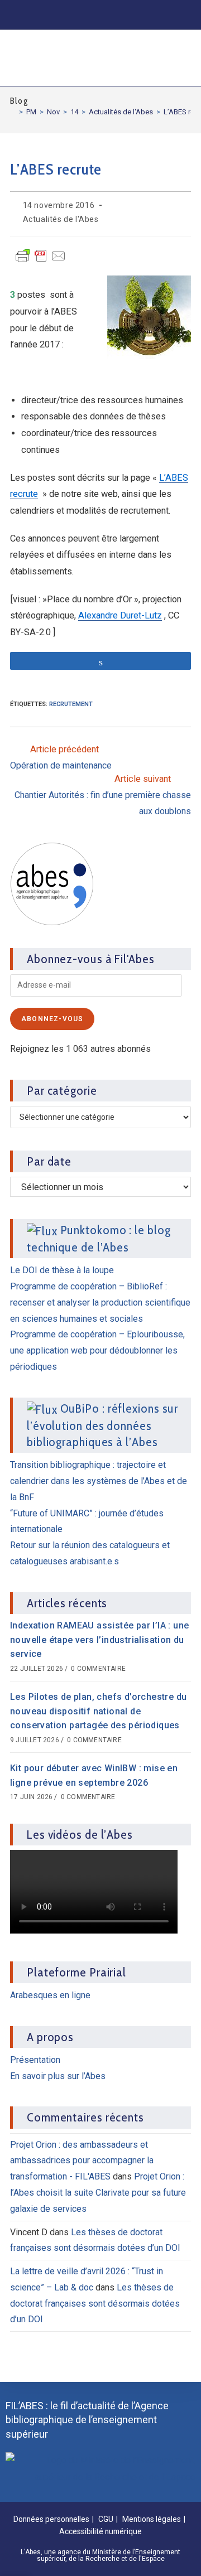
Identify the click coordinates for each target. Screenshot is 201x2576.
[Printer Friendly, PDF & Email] (41, 261)
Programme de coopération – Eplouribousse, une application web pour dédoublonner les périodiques (97, 1350)
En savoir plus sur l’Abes (58, 2076)
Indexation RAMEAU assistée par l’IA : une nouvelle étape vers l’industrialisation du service (99, 1640)
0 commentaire (98, 1669)
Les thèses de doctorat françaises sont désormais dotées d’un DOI (95, 2304)
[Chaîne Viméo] (153, 14)
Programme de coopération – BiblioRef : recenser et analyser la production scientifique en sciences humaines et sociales (100, 1303)
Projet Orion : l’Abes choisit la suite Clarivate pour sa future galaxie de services (98, 2193)
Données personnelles (51, 2519)
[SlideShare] (107, 14)
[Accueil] (13, 112)
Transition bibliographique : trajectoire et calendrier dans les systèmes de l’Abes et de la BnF (99, 1481)
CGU (106, 2519)
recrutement (71, 704)
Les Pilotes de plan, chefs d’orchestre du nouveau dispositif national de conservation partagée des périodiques (98, 1711)
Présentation (35, 2060)
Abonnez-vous (52, 1019)
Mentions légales (152, 2519)
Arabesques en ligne (50, 1995)
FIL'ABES (41, 56)
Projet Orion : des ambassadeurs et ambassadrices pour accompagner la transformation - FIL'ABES (82, 2161)
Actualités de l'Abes (61, 219)
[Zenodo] (84, 14)
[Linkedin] (61, 14)
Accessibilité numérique (100, 2531)
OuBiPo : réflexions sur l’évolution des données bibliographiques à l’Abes (102, 1425)
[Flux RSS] (176, 14)
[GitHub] (130, 14)
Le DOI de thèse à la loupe (62, 1270)
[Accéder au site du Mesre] (100, 2468)
